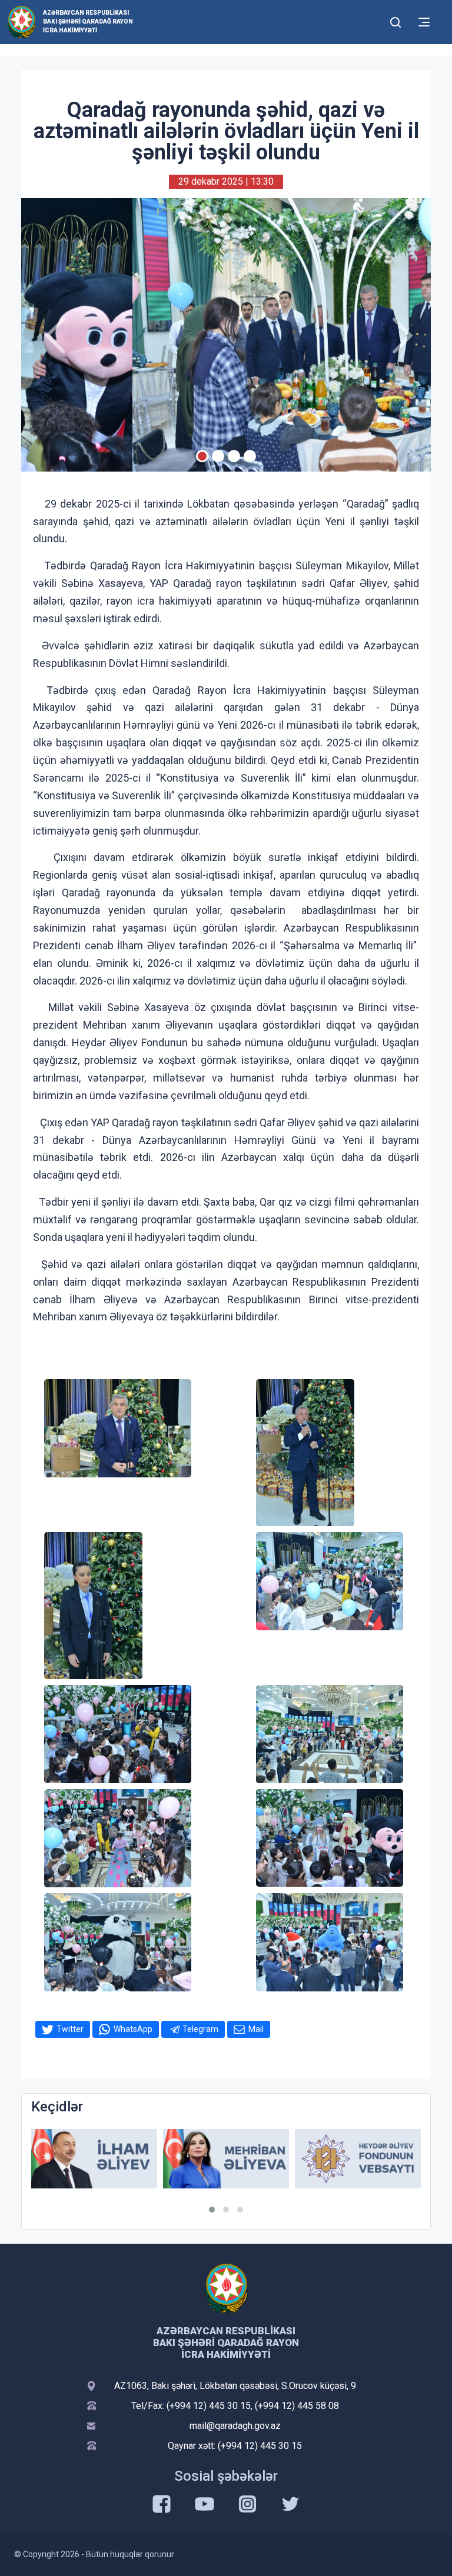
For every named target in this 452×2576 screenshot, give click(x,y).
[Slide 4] (250, 456)
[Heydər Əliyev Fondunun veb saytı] (226, 2159)
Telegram (200, 2029)
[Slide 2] (218, 456)
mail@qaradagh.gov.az (235, 2426)
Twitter (70, 2029)
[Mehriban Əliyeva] (94, 2159)
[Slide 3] (234, 456)
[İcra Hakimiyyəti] (21, 21)
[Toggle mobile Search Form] (395, 21)
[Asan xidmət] (358, 2159)
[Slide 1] (202, 456)
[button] (212, 2210)
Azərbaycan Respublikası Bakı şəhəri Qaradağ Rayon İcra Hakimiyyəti (88, 21)
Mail (256, 2029)
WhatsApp (133, 2029)
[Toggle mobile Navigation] (424, 22)
